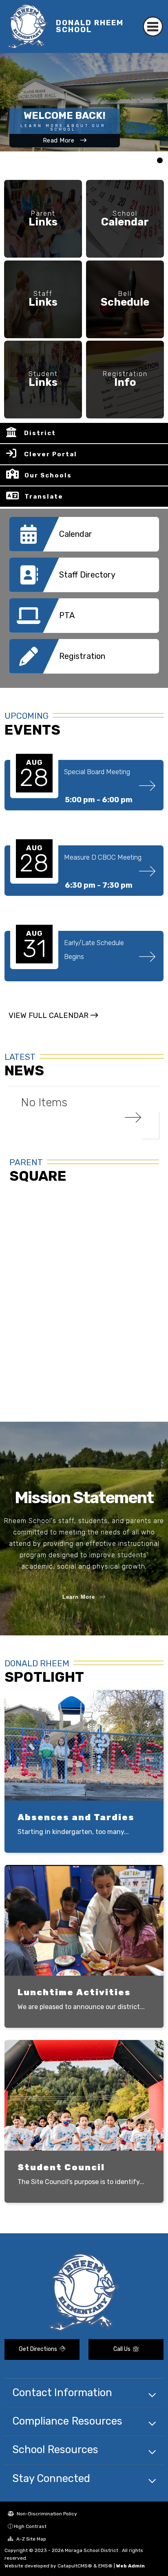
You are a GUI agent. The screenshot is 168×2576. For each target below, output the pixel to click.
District (40, 433)
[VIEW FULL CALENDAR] (53, 1023)
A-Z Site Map (31, 2539)
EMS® (105, 2566)
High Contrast (30, 2526)
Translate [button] (44, 497)
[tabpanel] (84, 102)
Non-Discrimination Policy (46, 2514)
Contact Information (62, 2392)
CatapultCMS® (75, 2566)
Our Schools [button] (48, 475)
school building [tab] (160, 161)
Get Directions (39, 2349)
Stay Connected (51, 2478)
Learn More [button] (79, 1597)
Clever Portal (51, 454)
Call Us (123, 2349)
